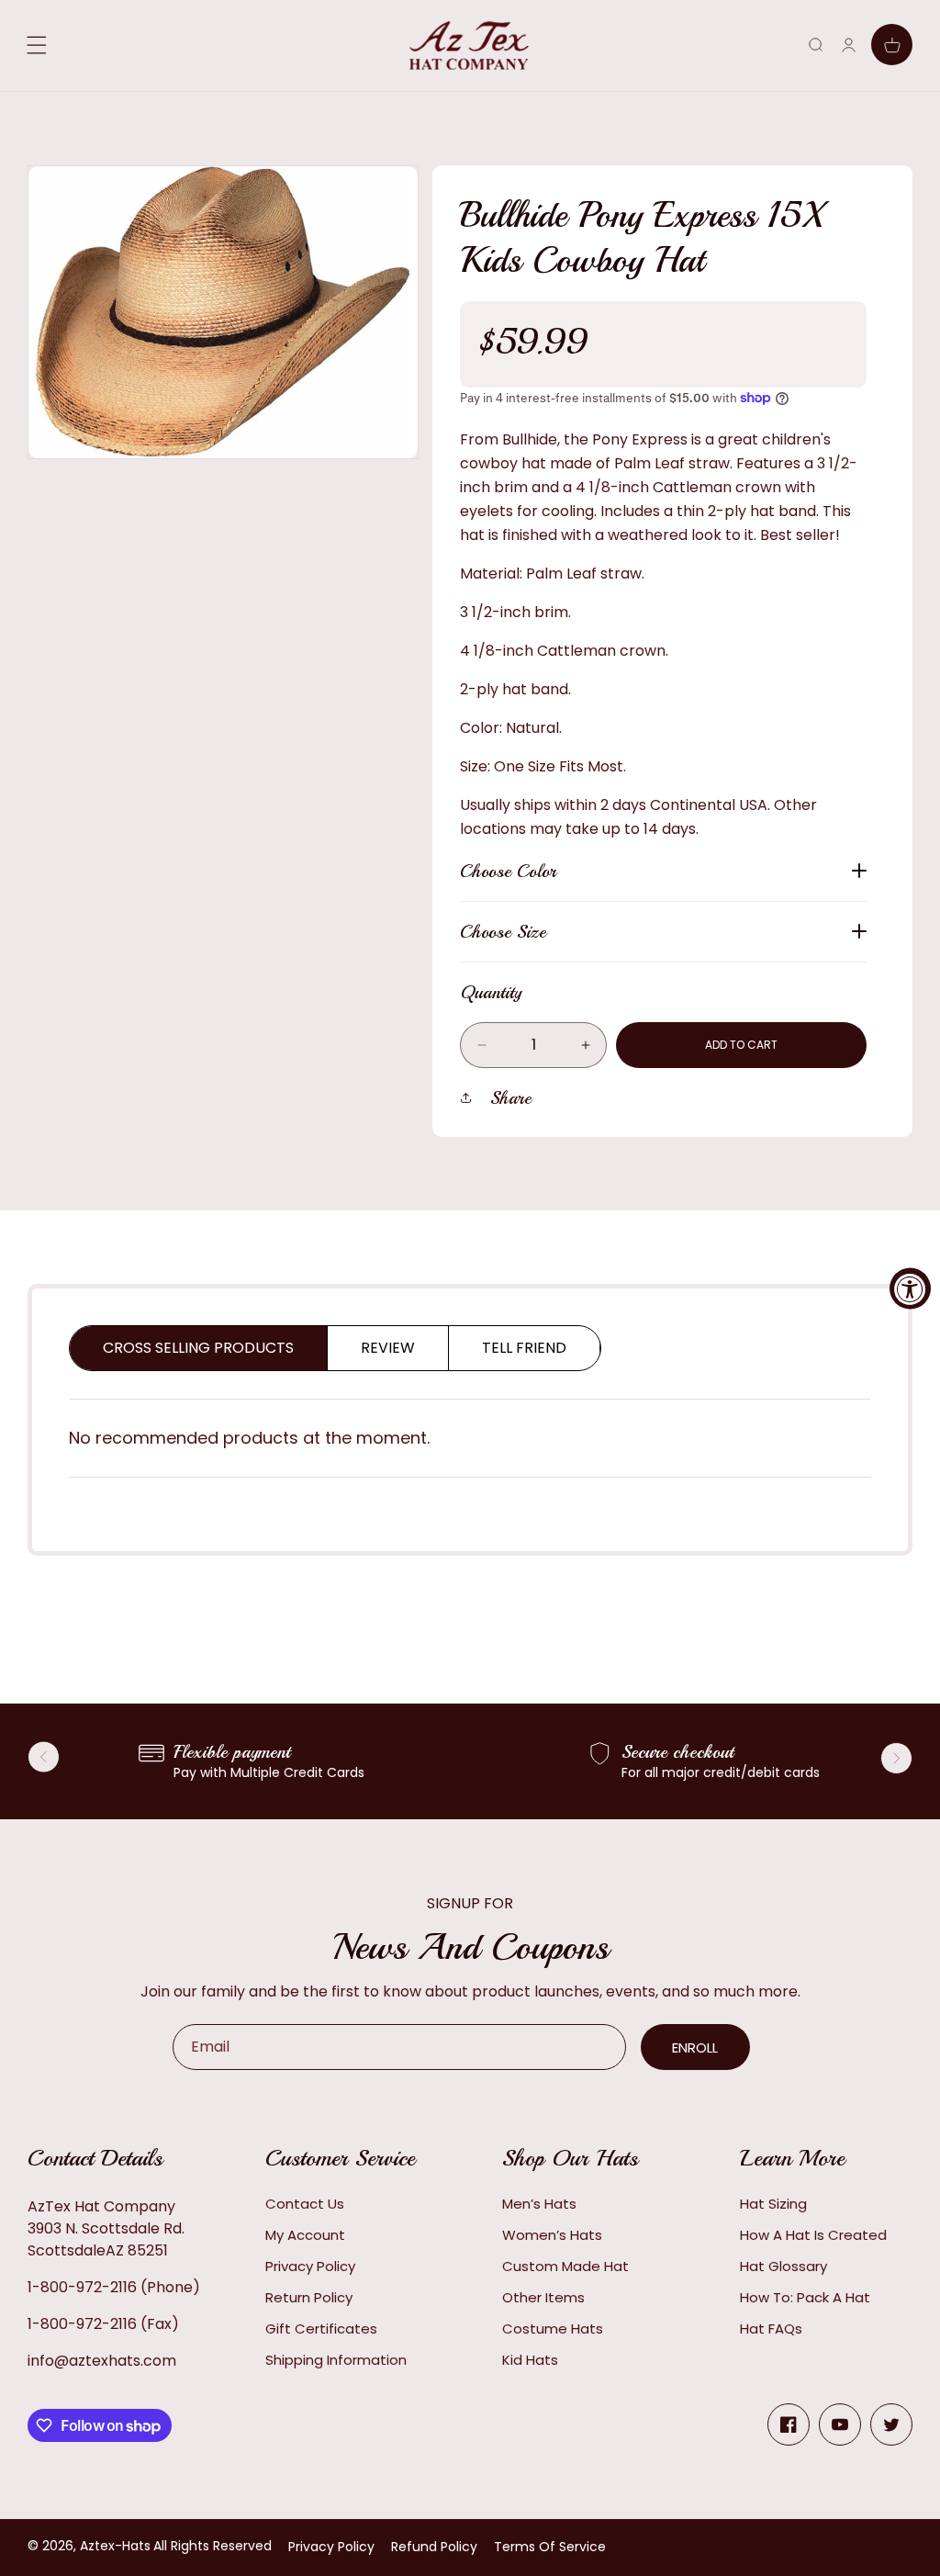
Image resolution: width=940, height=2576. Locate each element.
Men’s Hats (539, 2204)
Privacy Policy (310, 2266)
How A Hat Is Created (813, 2235)
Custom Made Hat (565, 2266)
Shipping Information (336, 2360)
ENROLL (695, 2047)
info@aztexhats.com (102, 2361)
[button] (816, 45)
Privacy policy (331, 2547)
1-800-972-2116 (82, 2287)
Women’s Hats (552, 2235)
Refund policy (434, 2547)
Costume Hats (553, 2329)
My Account (305, 2235)
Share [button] (511, 1098)
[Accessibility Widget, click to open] (910, 1288)
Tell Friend (524, 1348)
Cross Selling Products (198, 1348)
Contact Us (305, 2204)
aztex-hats (115, 2546)
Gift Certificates (321, 2329)
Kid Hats (530, 2360)
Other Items (543, 2297)
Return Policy (309, 2297)
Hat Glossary (783, 2266)
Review (388, 1348)
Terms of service (550, 2547)
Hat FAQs (771, 2329)
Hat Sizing (773, 2204)
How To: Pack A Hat (805, 2297)
